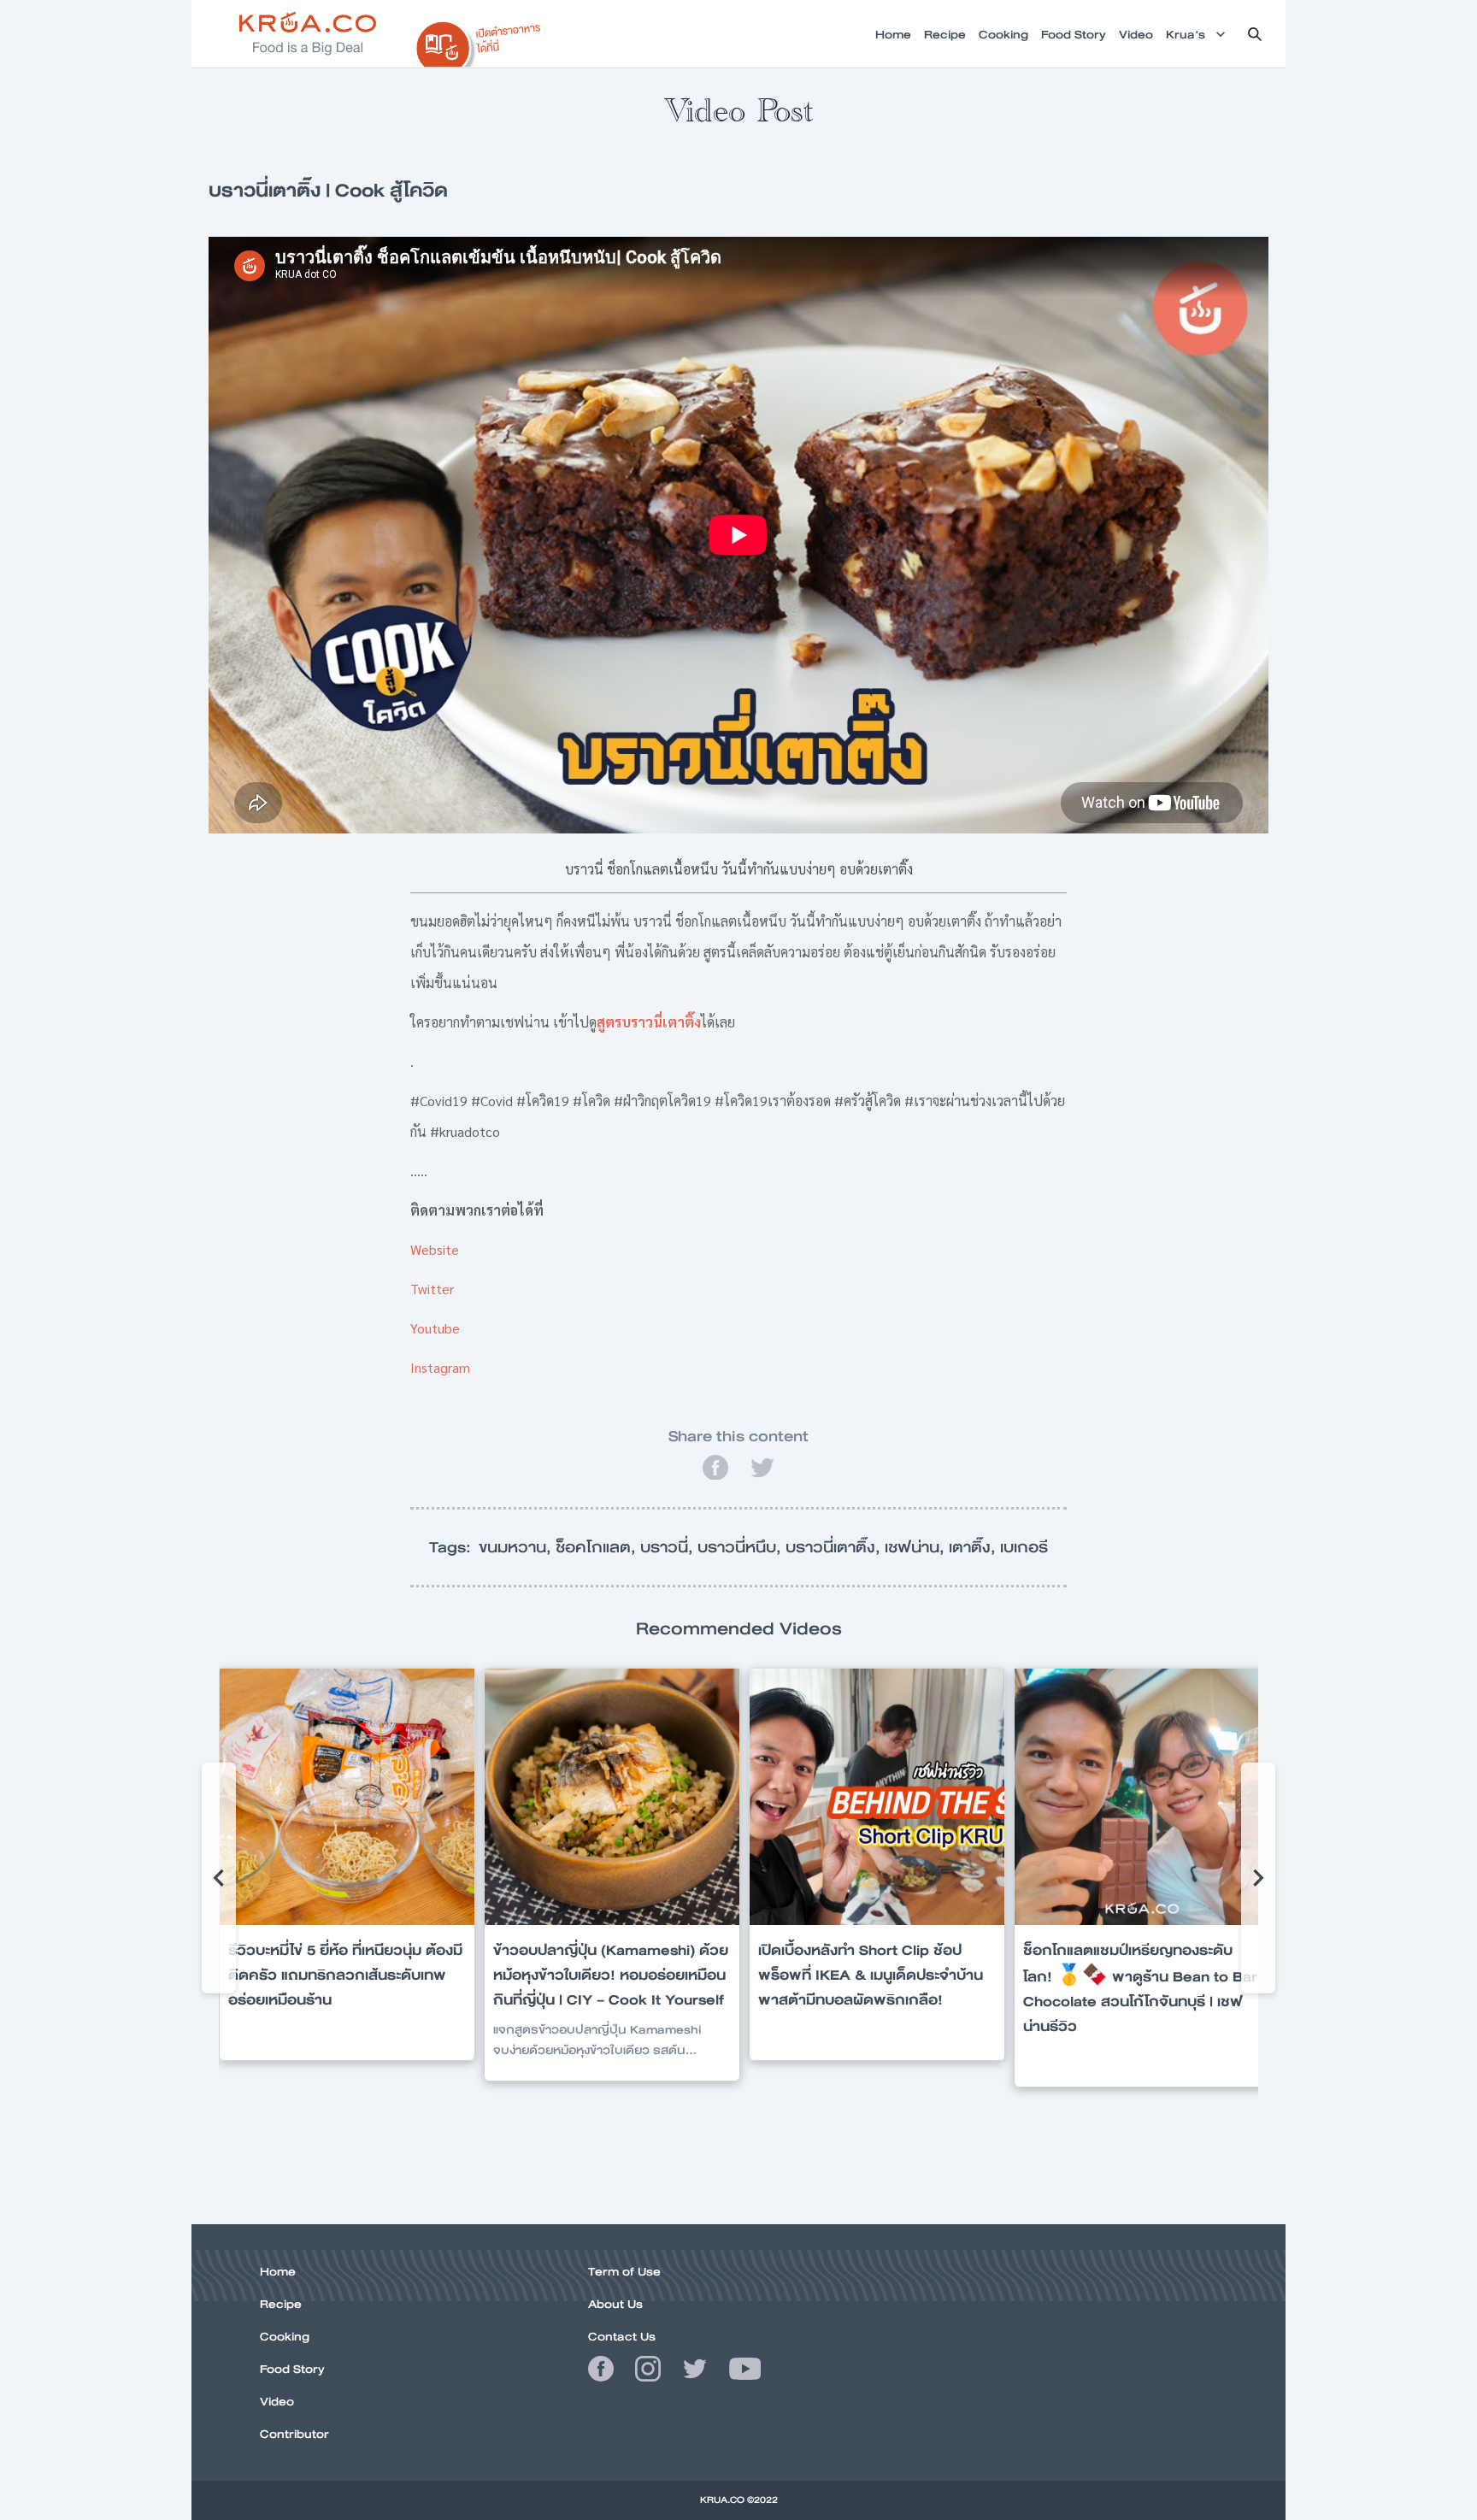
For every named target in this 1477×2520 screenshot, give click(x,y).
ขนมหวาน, (517, 1547)
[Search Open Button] (1255, 34)
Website (435, 1249)
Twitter (432, 1289)
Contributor (294, 2434)
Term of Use (624, 2271)
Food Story (292, 2369)
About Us (615, 2304)
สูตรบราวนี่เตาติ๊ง (649, 1022)
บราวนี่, (669, 1547)
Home (278, 2271)
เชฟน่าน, (917, 1547)
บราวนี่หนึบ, (741, 1547)
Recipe (281, 2304)
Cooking (285, 2336)
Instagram (440, 1367)
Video (277, 2401)
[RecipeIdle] (479, 40)
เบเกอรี (1024, 1547)
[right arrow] (219, 1878)
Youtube (435, 1328)
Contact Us (622, 2336)
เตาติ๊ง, (974, 1547)
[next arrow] (1258, 1878)
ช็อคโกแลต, (598, 1547)
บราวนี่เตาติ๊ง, (835, 1547)
